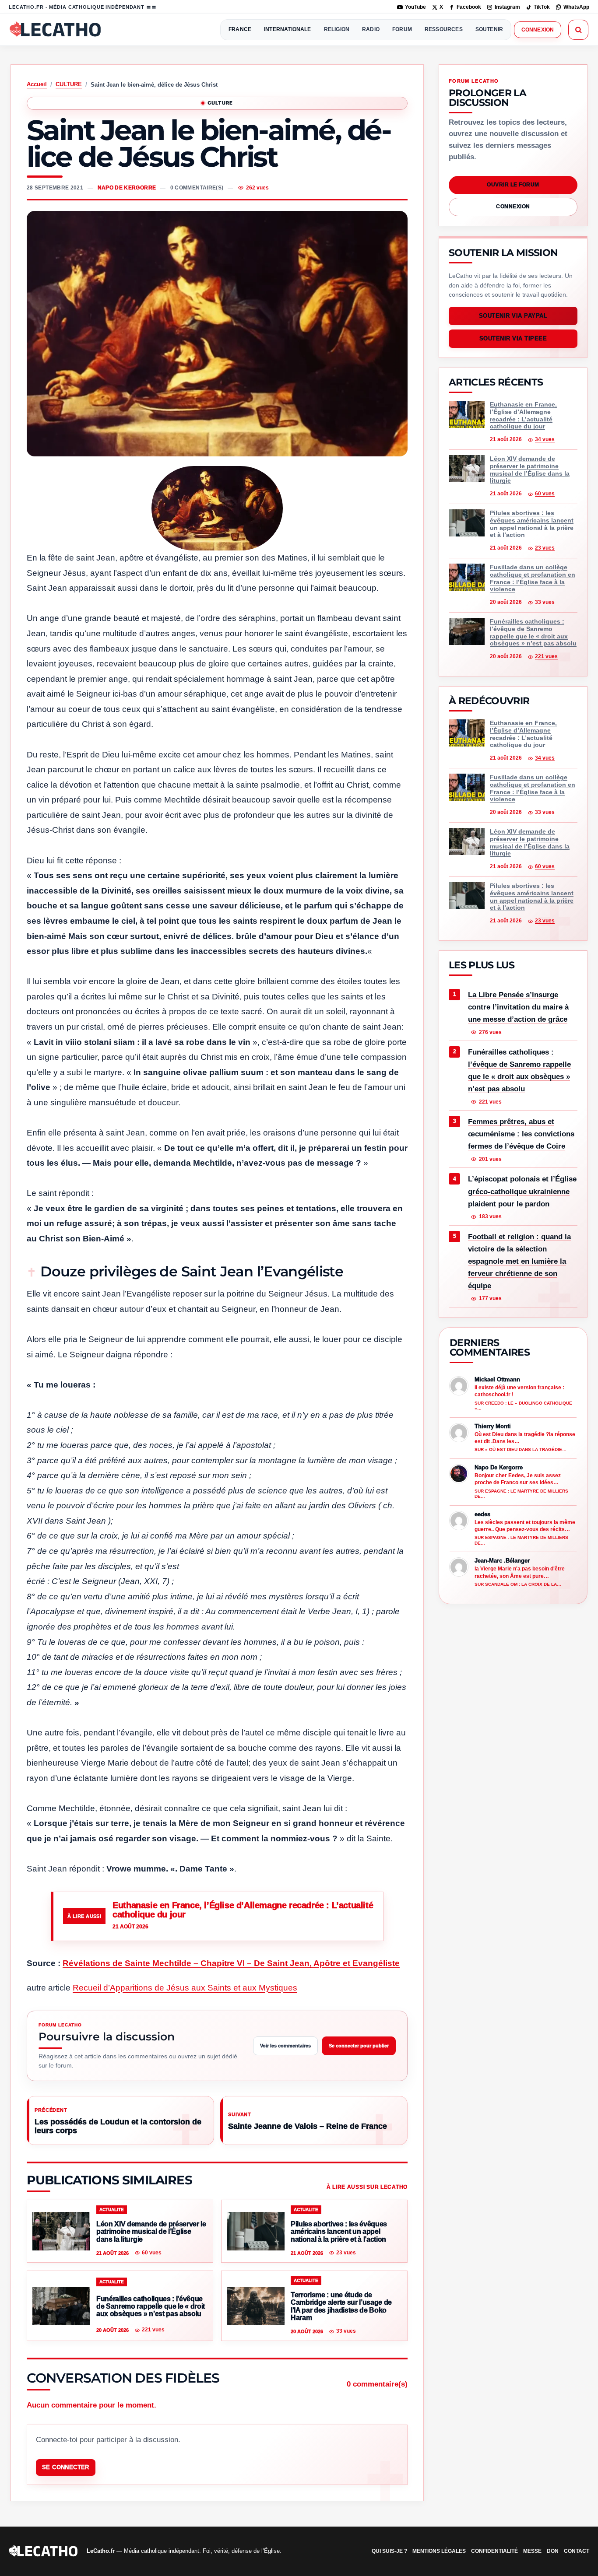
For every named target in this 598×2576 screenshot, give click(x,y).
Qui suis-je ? (389, 2551)
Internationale (288, 29)
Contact (577, 2551)
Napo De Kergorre (127, 188)
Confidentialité (494, 2551)
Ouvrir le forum (513, 185)
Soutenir (489, 29)
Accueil (37, 84)
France (240, 29)
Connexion (538, 30)
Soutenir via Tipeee (513, 339)
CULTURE (69, 84)
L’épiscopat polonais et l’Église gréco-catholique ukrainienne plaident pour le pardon (522, 1192)
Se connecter (66, 2467)
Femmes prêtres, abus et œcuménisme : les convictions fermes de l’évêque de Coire (521, 1134)
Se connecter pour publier (359, 2046)
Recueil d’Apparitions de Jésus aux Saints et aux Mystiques (185, 1988)
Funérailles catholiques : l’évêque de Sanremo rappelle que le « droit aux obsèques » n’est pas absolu (519, 1071)
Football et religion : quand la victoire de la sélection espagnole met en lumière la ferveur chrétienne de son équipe (519, 1261)
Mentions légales (439, 2551)
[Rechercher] (578, 30)
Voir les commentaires (285, 2046)
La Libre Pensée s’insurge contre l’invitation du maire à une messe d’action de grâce (518, 1007)
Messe (532, 2551)
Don (553, 2551)
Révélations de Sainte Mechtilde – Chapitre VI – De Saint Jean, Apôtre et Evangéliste (231, 1963)
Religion (337, 29)
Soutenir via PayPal (513, 316)
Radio (371, 29)
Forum (402, 29)
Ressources (444, 29)
